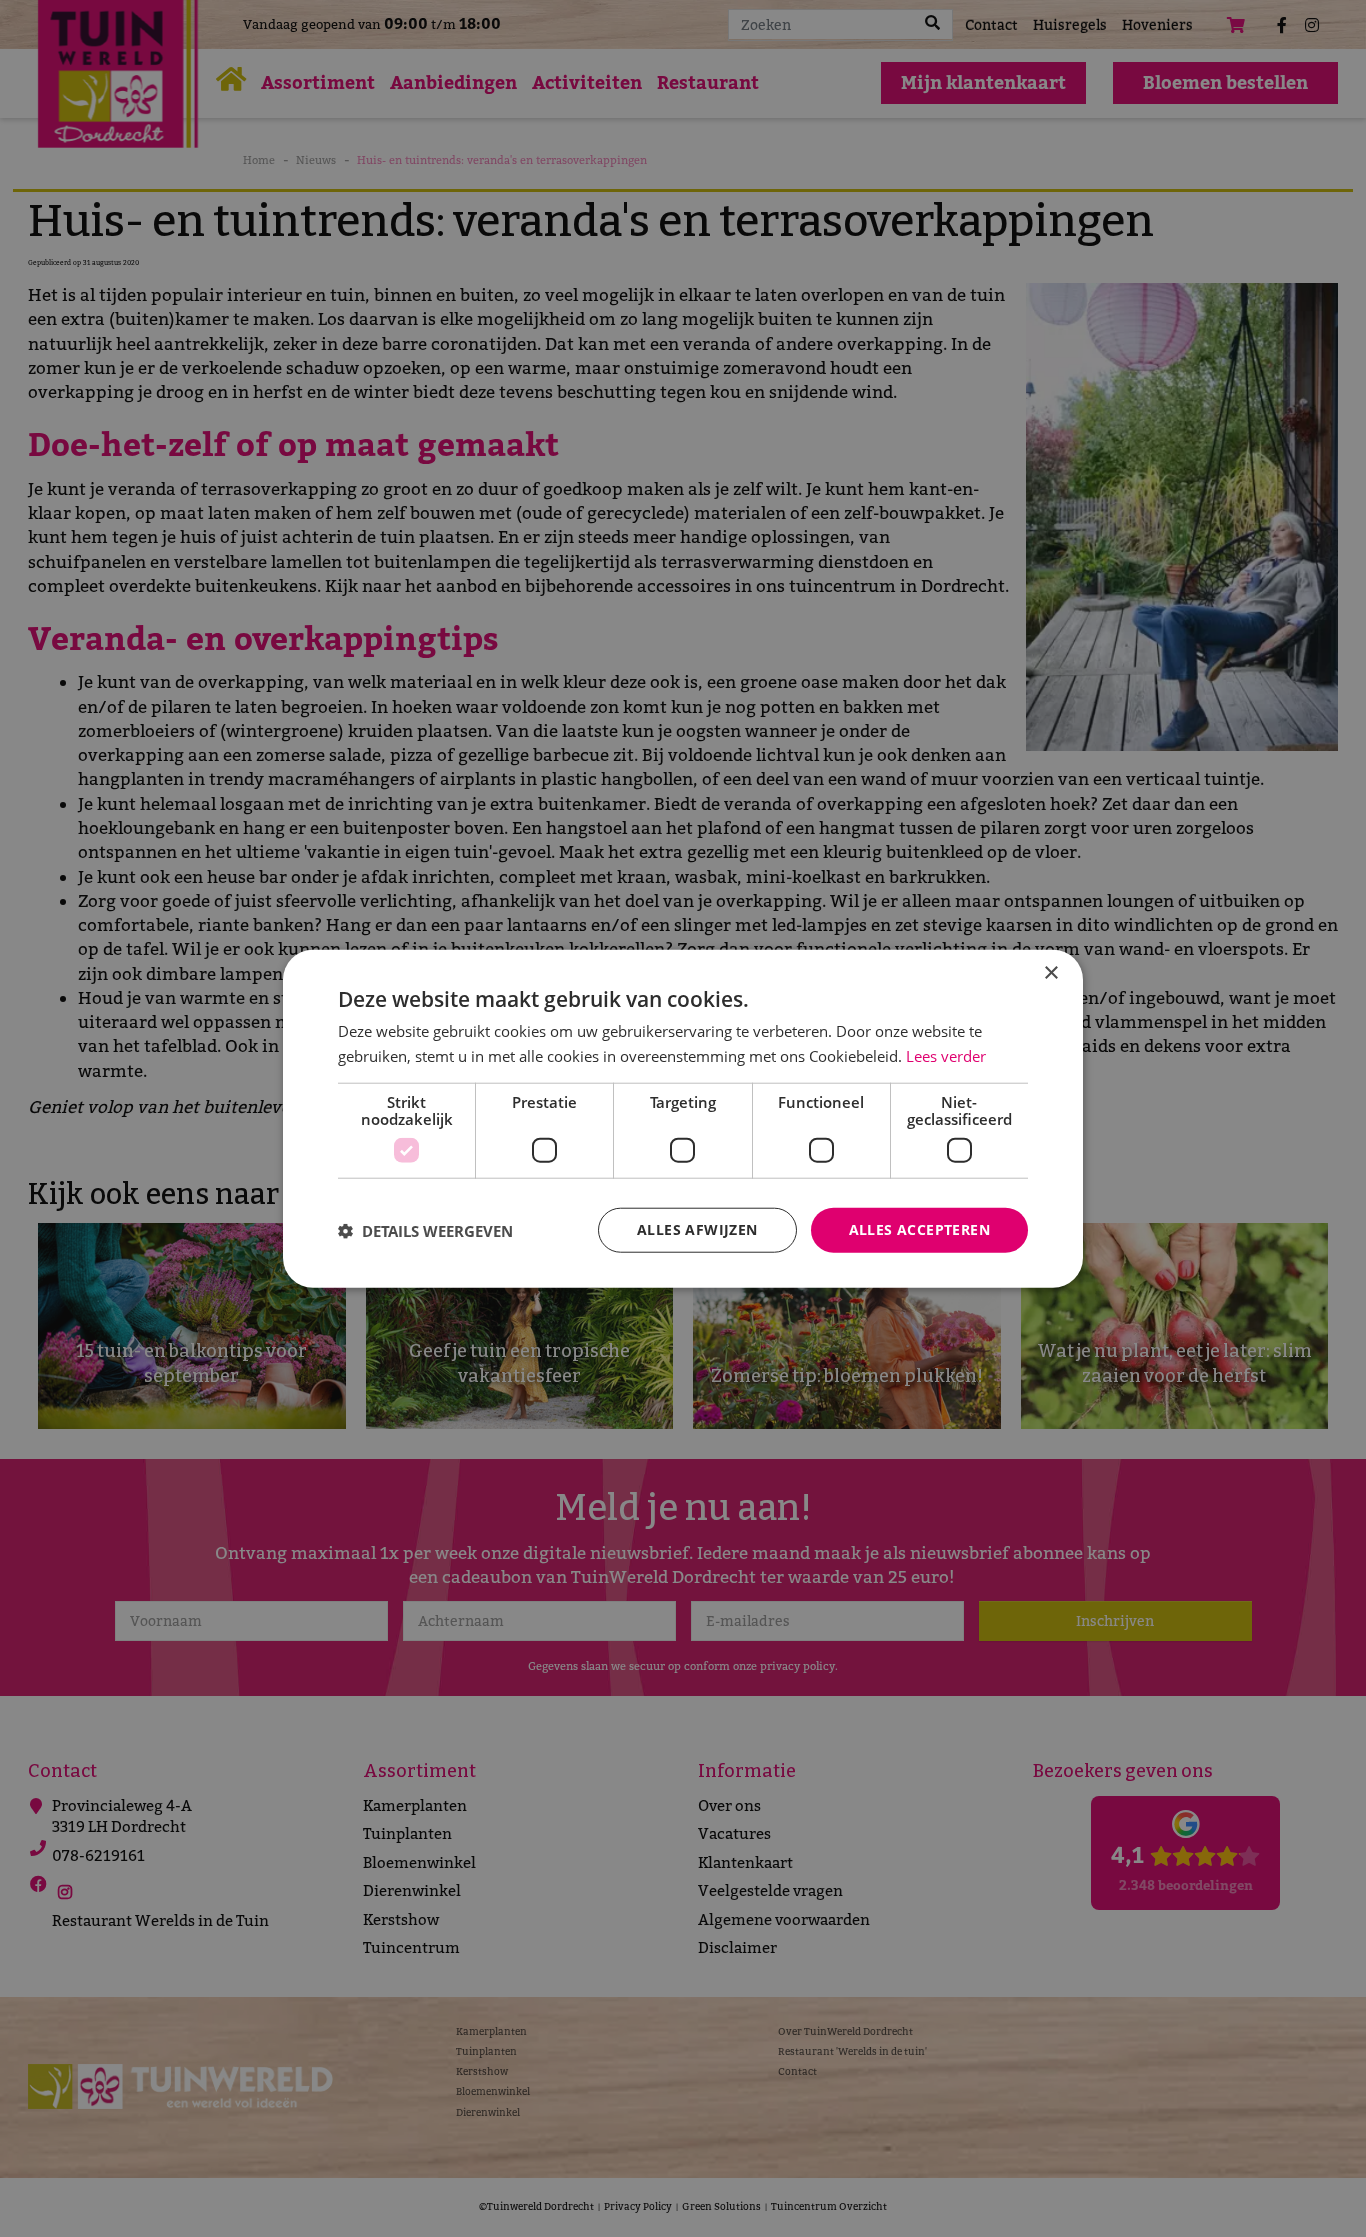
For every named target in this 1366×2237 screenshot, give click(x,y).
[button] (425, 1230)
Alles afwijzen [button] (697, 1229)
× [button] (1050, 972)
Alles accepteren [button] (919, 1229)
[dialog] (683, 1118)
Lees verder (946, 1055)
